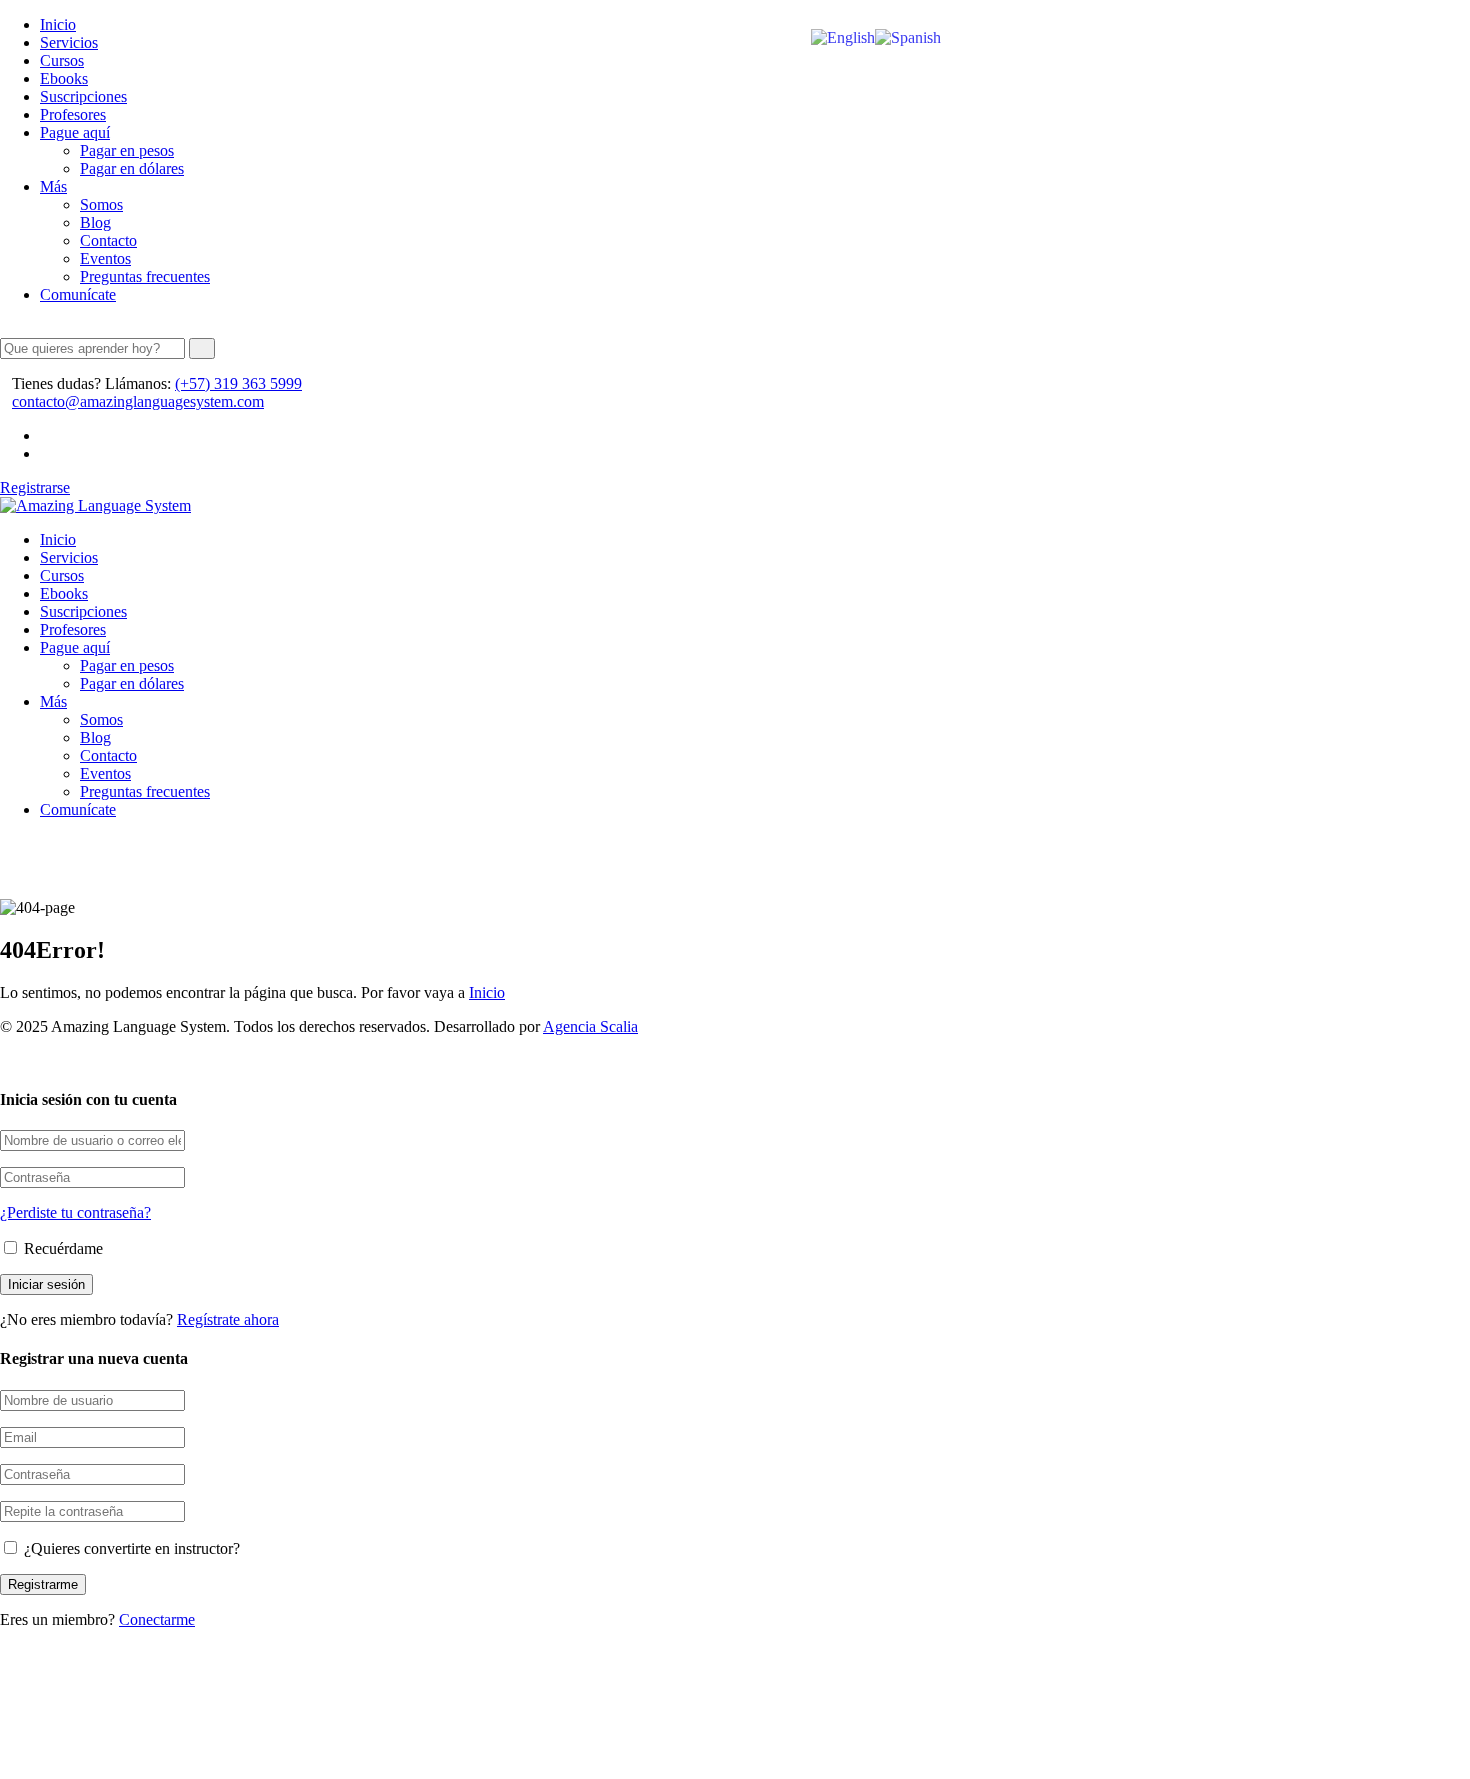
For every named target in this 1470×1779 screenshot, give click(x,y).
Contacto (108, 240)
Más (53, 186)
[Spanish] (908, 36)
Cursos (62, 60)
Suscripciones (83, 96)
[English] (843, 36)
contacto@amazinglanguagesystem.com (138, 401)
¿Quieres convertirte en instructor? (130, 1548)
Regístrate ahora (228, 1319)
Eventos (105, 258)
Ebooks (64, 78)
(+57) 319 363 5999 (238, 383)
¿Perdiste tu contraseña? (75, 1212)
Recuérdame (61, 1248)
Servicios (69, 42)
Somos (101, 204)
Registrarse (35, 487)
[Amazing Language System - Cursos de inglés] (95, 505)
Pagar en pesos (127, 150)
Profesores (73, 114)
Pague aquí (75, 132)
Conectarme (157, 1619)
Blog (95, 222)
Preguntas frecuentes (145, 276)
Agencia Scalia (590, 1026)
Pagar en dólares (132, 168)
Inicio (58, 24)
